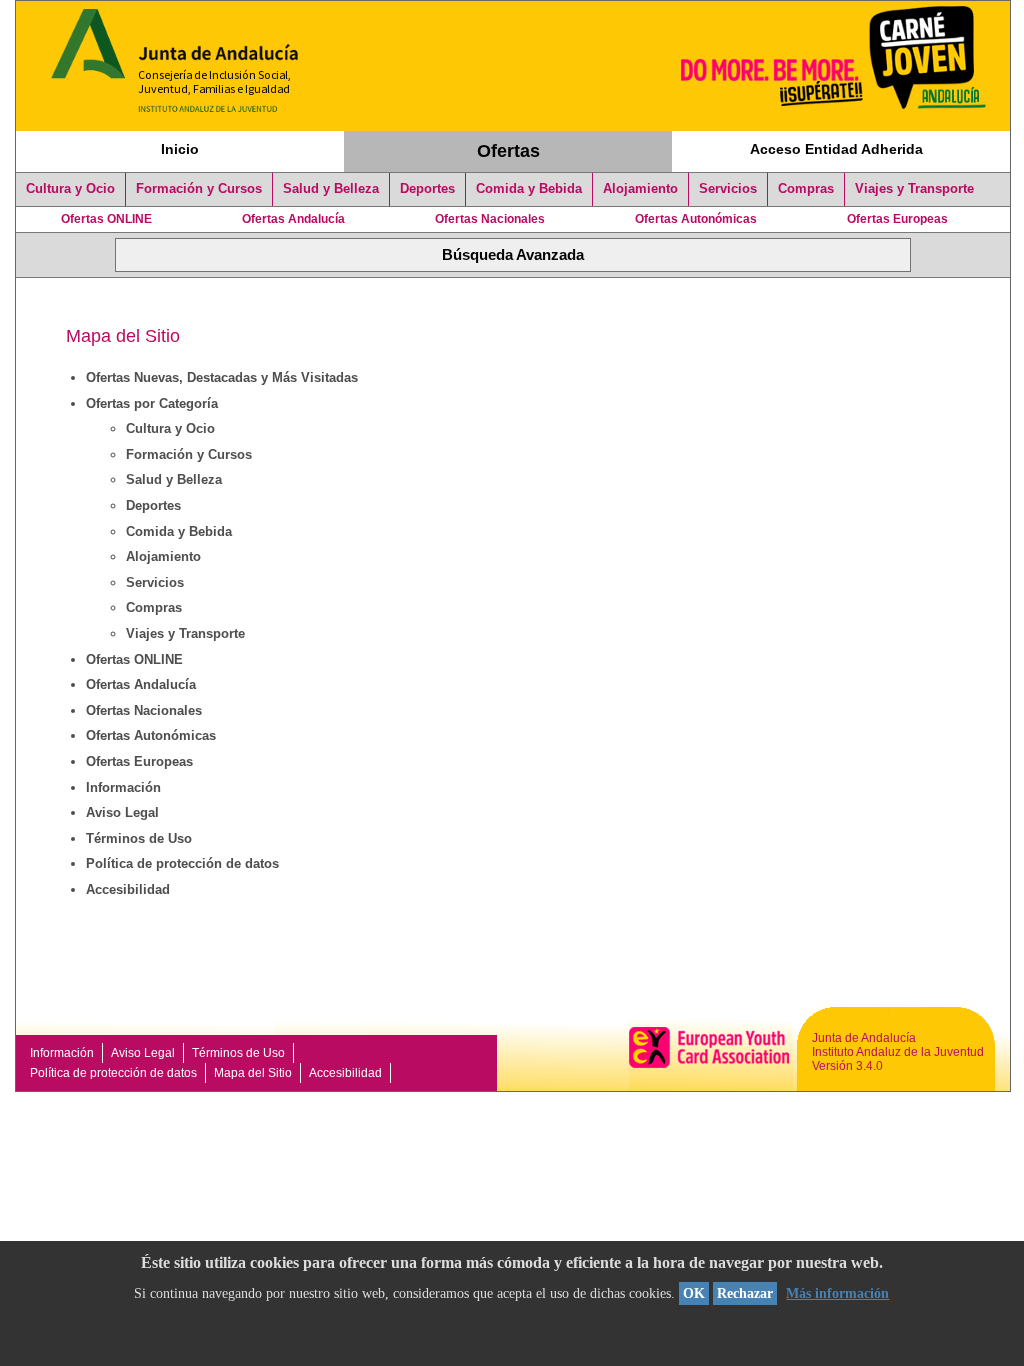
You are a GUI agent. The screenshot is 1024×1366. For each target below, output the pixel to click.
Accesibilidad (128, 889)
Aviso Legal (122, 812)
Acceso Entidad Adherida (836, 149)
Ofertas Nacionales (490, 219)
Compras (806, 189)
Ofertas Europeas (897, 219)
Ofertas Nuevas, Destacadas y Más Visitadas (222, 377)
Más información (837, 1293)
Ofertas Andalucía (293, 219)
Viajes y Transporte (914, 189)
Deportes (427, 189)
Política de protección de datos (182, 863)
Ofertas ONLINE (106, 219)
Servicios (728, 189)
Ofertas (508, 151)
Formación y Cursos (199, 189)
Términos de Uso (139, 838)
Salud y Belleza (331, 189)
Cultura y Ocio (70, 189)
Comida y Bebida (529, 189)
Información (123, 787)
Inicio (180, 149)
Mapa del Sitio (253, 1073)
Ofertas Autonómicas (696, 219)
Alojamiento (640, 189)
